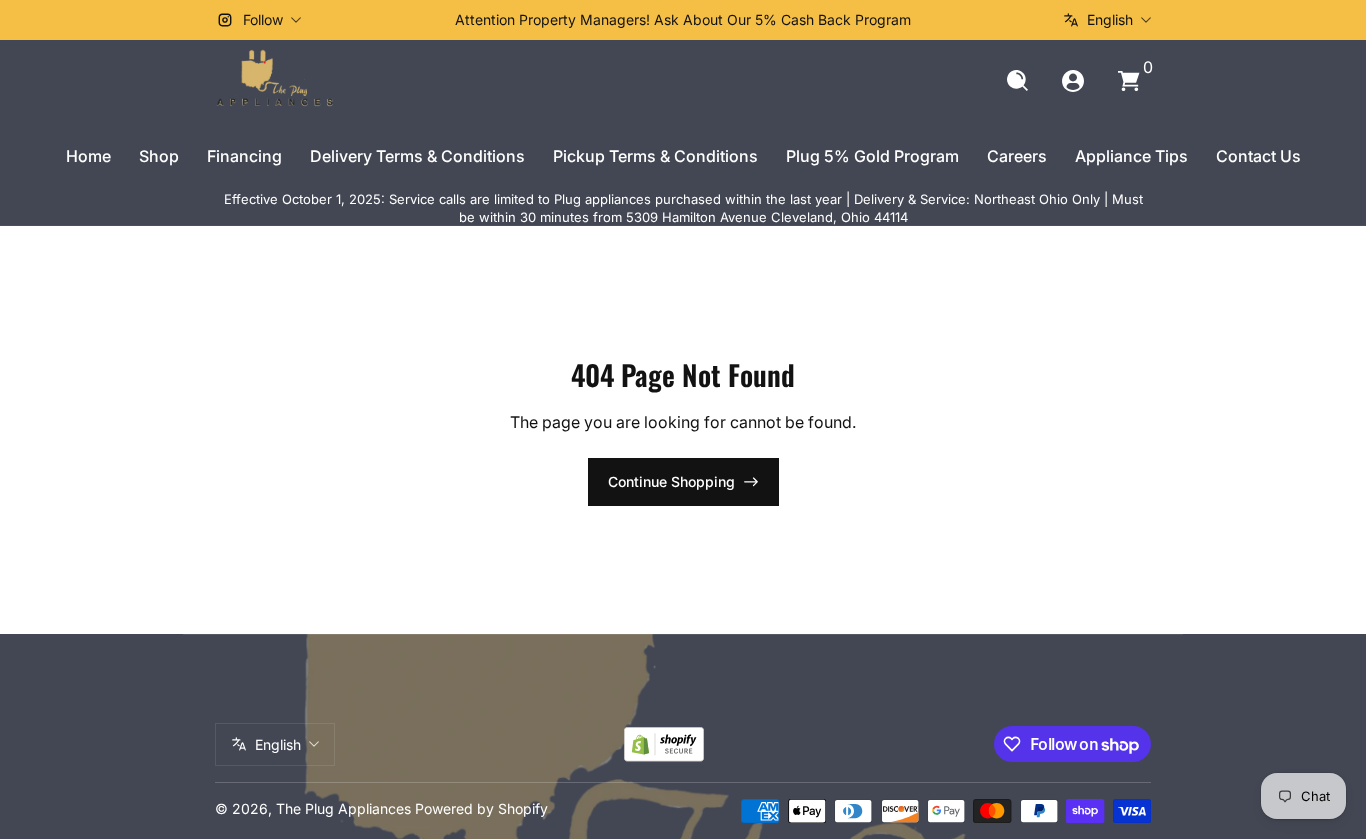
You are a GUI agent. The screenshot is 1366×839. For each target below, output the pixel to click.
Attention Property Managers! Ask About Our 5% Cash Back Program (683, 19)
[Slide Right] (987, 20)
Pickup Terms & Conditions (655, 156)
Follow (263, 19)
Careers (1017, 156)
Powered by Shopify (481, 808)
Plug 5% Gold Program (872, 156)
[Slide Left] (379, 20)
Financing (244, 156)
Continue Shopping (671, 481)
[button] (1017, 81)
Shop (159, 156)
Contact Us (1258, 156)
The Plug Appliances (343, 808)
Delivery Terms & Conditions (417, 156)
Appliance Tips (1131, 156)
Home (88, 156)
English (1110, 19)
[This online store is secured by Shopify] (664, 744)
